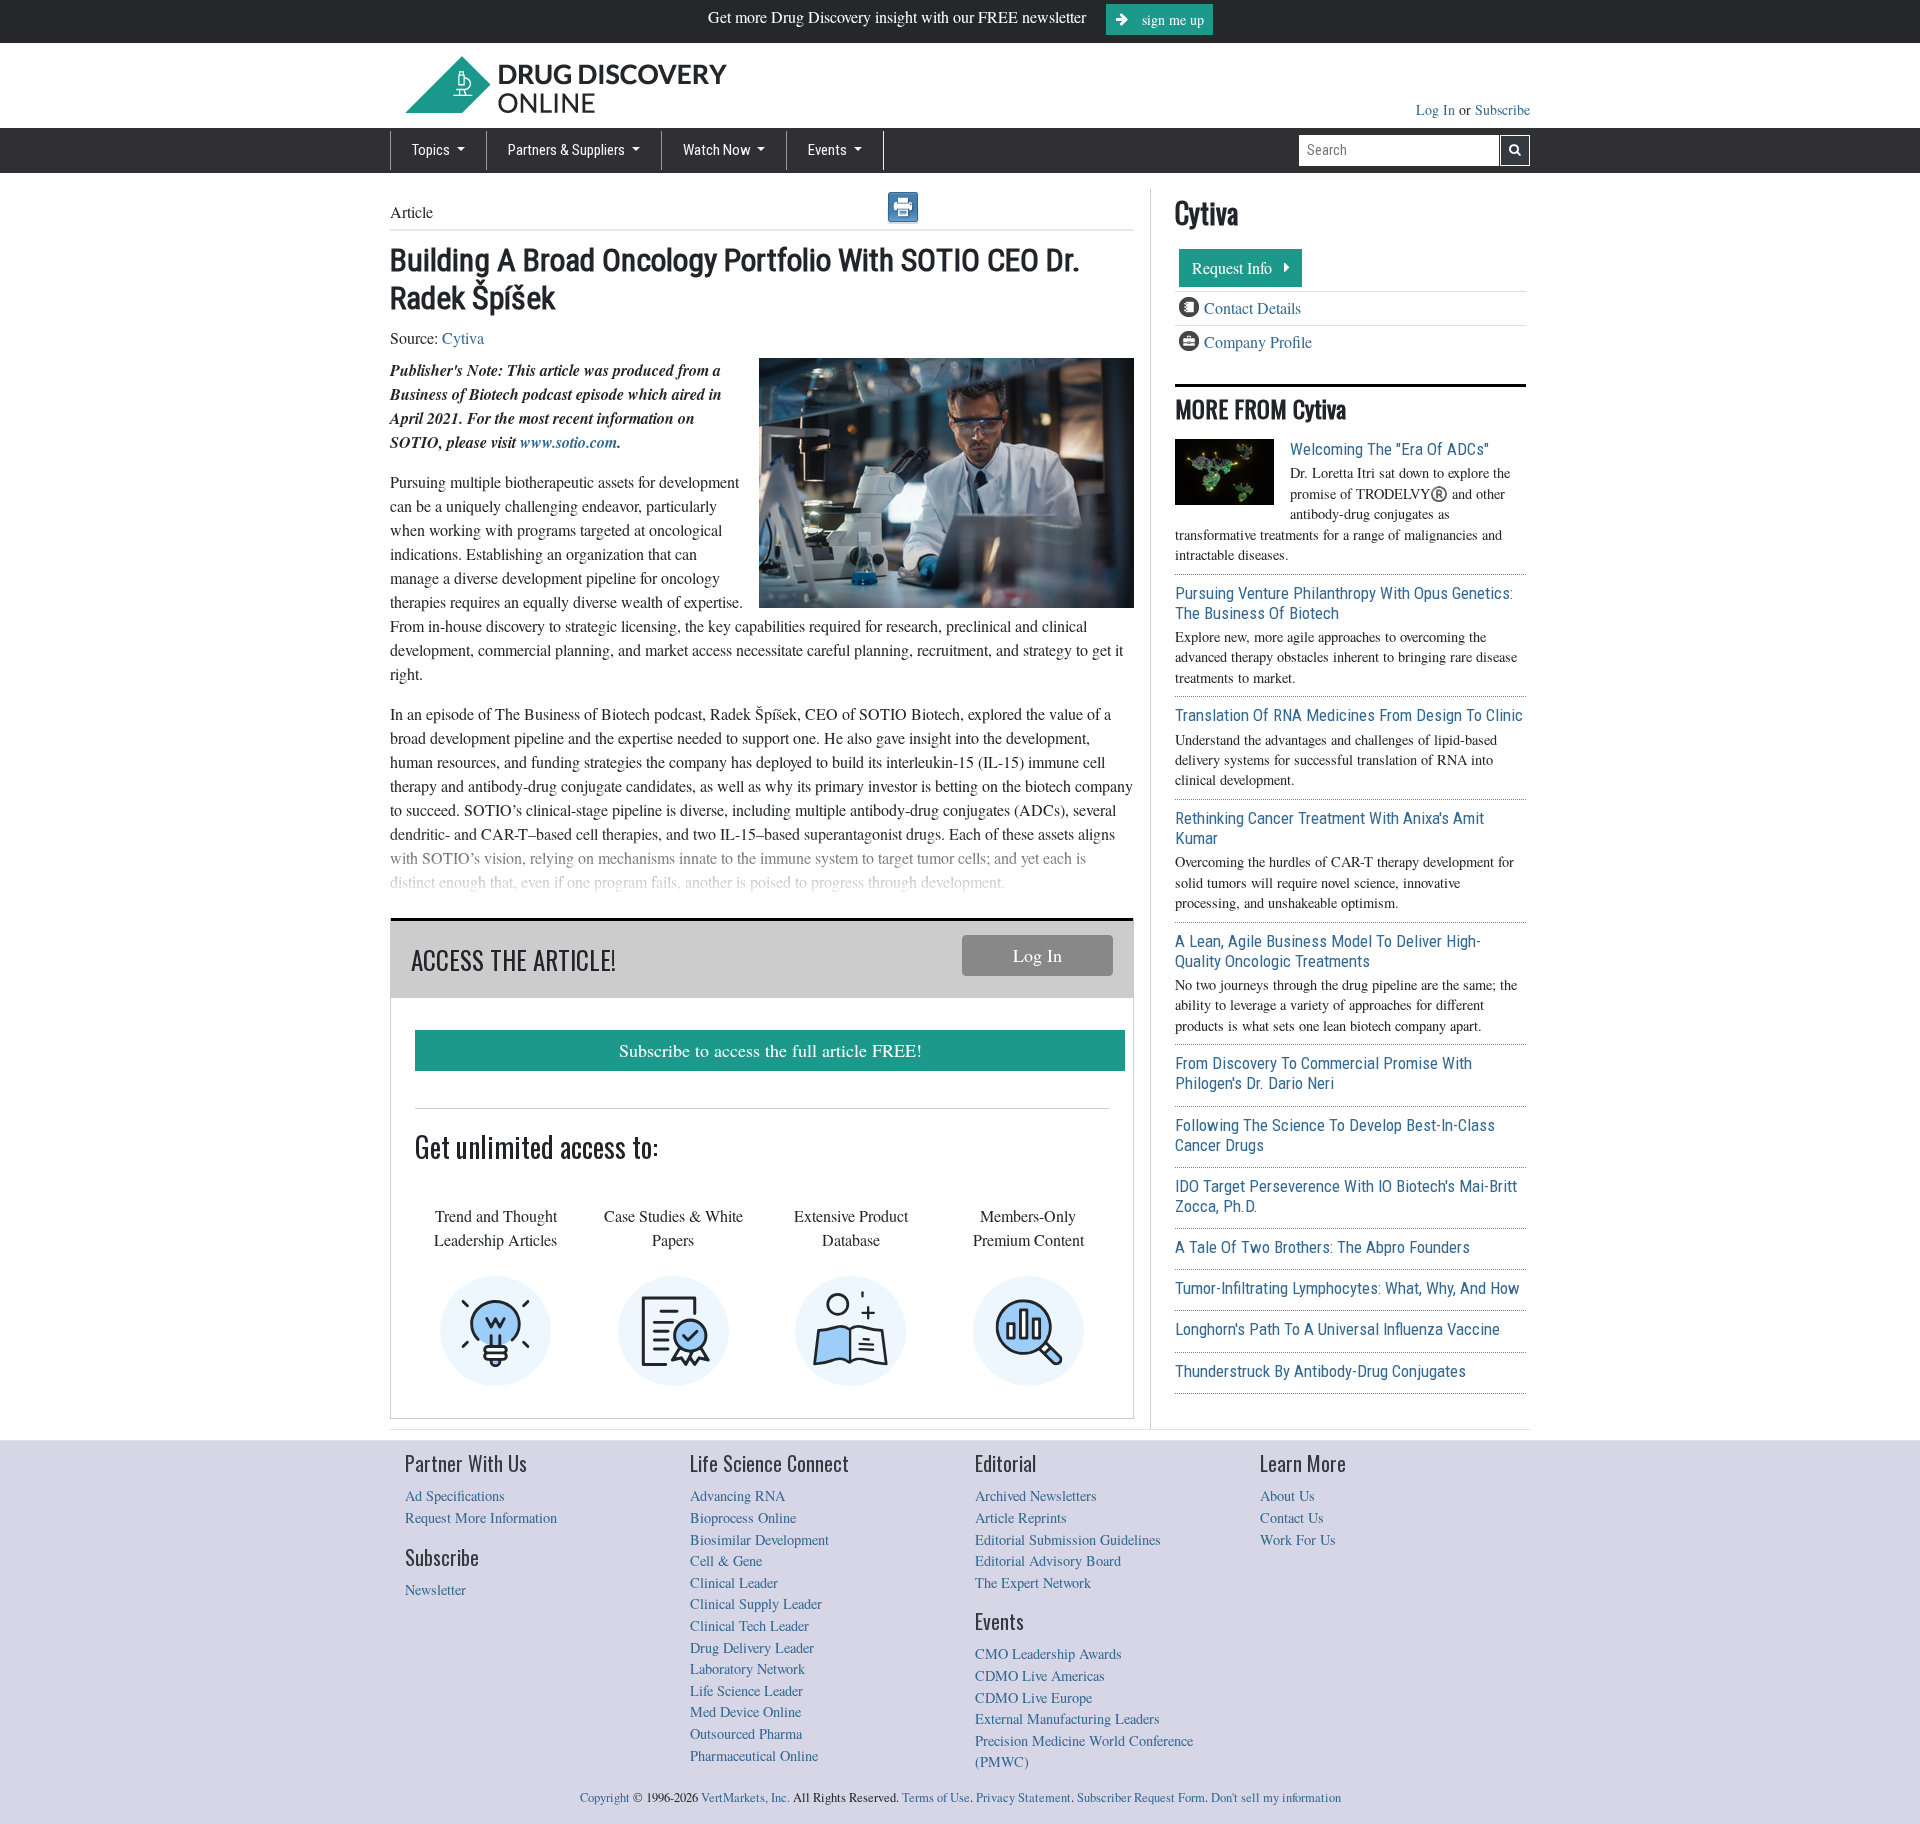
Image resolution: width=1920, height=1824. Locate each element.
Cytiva (463, 337)
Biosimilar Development (759, 1539)
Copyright (605, 1797)
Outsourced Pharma (746, 1733)
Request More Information (481, 1517)
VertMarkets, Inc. (745, 1797)
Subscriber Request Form (1141, 1797)
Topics (432, 150)
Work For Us (1298, 1539)
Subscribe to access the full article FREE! (770, 1050)
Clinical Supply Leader (756, 1603)
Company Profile (1258, 341)
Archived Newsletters (1036, 1495)
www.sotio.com (568, 442)
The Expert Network (1033, 1582)
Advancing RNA (737, 1495)
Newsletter (435, 1589)
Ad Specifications (455, 1495)
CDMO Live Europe (1033, 1697)
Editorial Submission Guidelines (1068, 1539)
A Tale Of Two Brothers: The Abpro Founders (1322, 1247)
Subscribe (1502, 109)
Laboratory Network (747, 1668)
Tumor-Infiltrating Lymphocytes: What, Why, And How (1347, 1288)
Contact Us (1292, 1517)
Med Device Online (745, 1711)
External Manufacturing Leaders (1067, 1718)
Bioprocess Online (743, 1517)
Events (829, 150)
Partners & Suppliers (568, 150)
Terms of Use (936, 1797)
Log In (1437, 109)
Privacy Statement (1023, 1797)
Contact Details (1252, 307)
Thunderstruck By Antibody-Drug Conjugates (1320, 1371)
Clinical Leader (734, 1582)
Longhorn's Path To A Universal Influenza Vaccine (1337, 1329)
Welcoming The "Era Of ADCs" (1389, 449)
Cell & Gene (726, 1560)
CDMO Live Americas (1040, 1675)
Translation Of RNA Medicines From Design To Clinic (1349, 715)
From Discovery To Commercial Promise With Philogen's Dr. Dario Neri (1323, 1073)
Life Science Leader (746, 1690)
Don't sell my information (1276, 1797)
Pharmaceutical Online (754, 1755)
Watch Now (718, 150)
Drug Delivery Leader (752, 1647)
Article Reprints (1021, 1517)
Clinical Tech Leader (749, 1625)
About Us (1287, 1495)
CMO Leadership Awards (1048, 1653)
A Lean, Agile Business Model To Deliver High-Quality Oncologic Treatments (1328, 951)
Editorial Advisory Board (1048, 1560)
